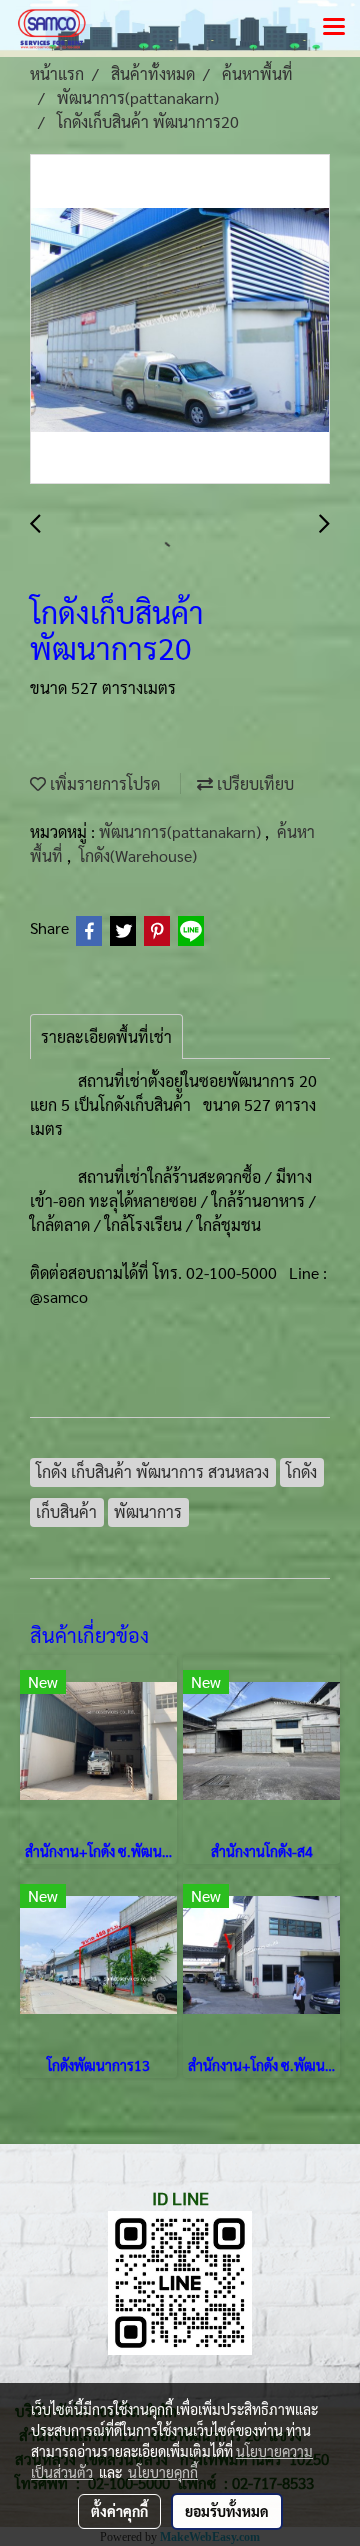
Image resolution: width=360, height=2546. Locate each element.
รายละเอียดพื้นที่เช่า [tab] (106, 1036)
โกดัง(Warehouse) (138, 855)
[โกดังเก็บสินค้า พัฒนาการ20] (180, 320)
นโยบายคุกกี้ (163, 2472)
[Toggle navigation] (334, 28)
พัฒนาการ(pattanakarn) (182, 831)
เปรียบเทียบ (253, 783)
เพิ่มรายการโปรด (103, 783)
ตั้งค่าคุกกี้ (119, 2511)
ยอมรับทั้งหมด (227, 2511)
